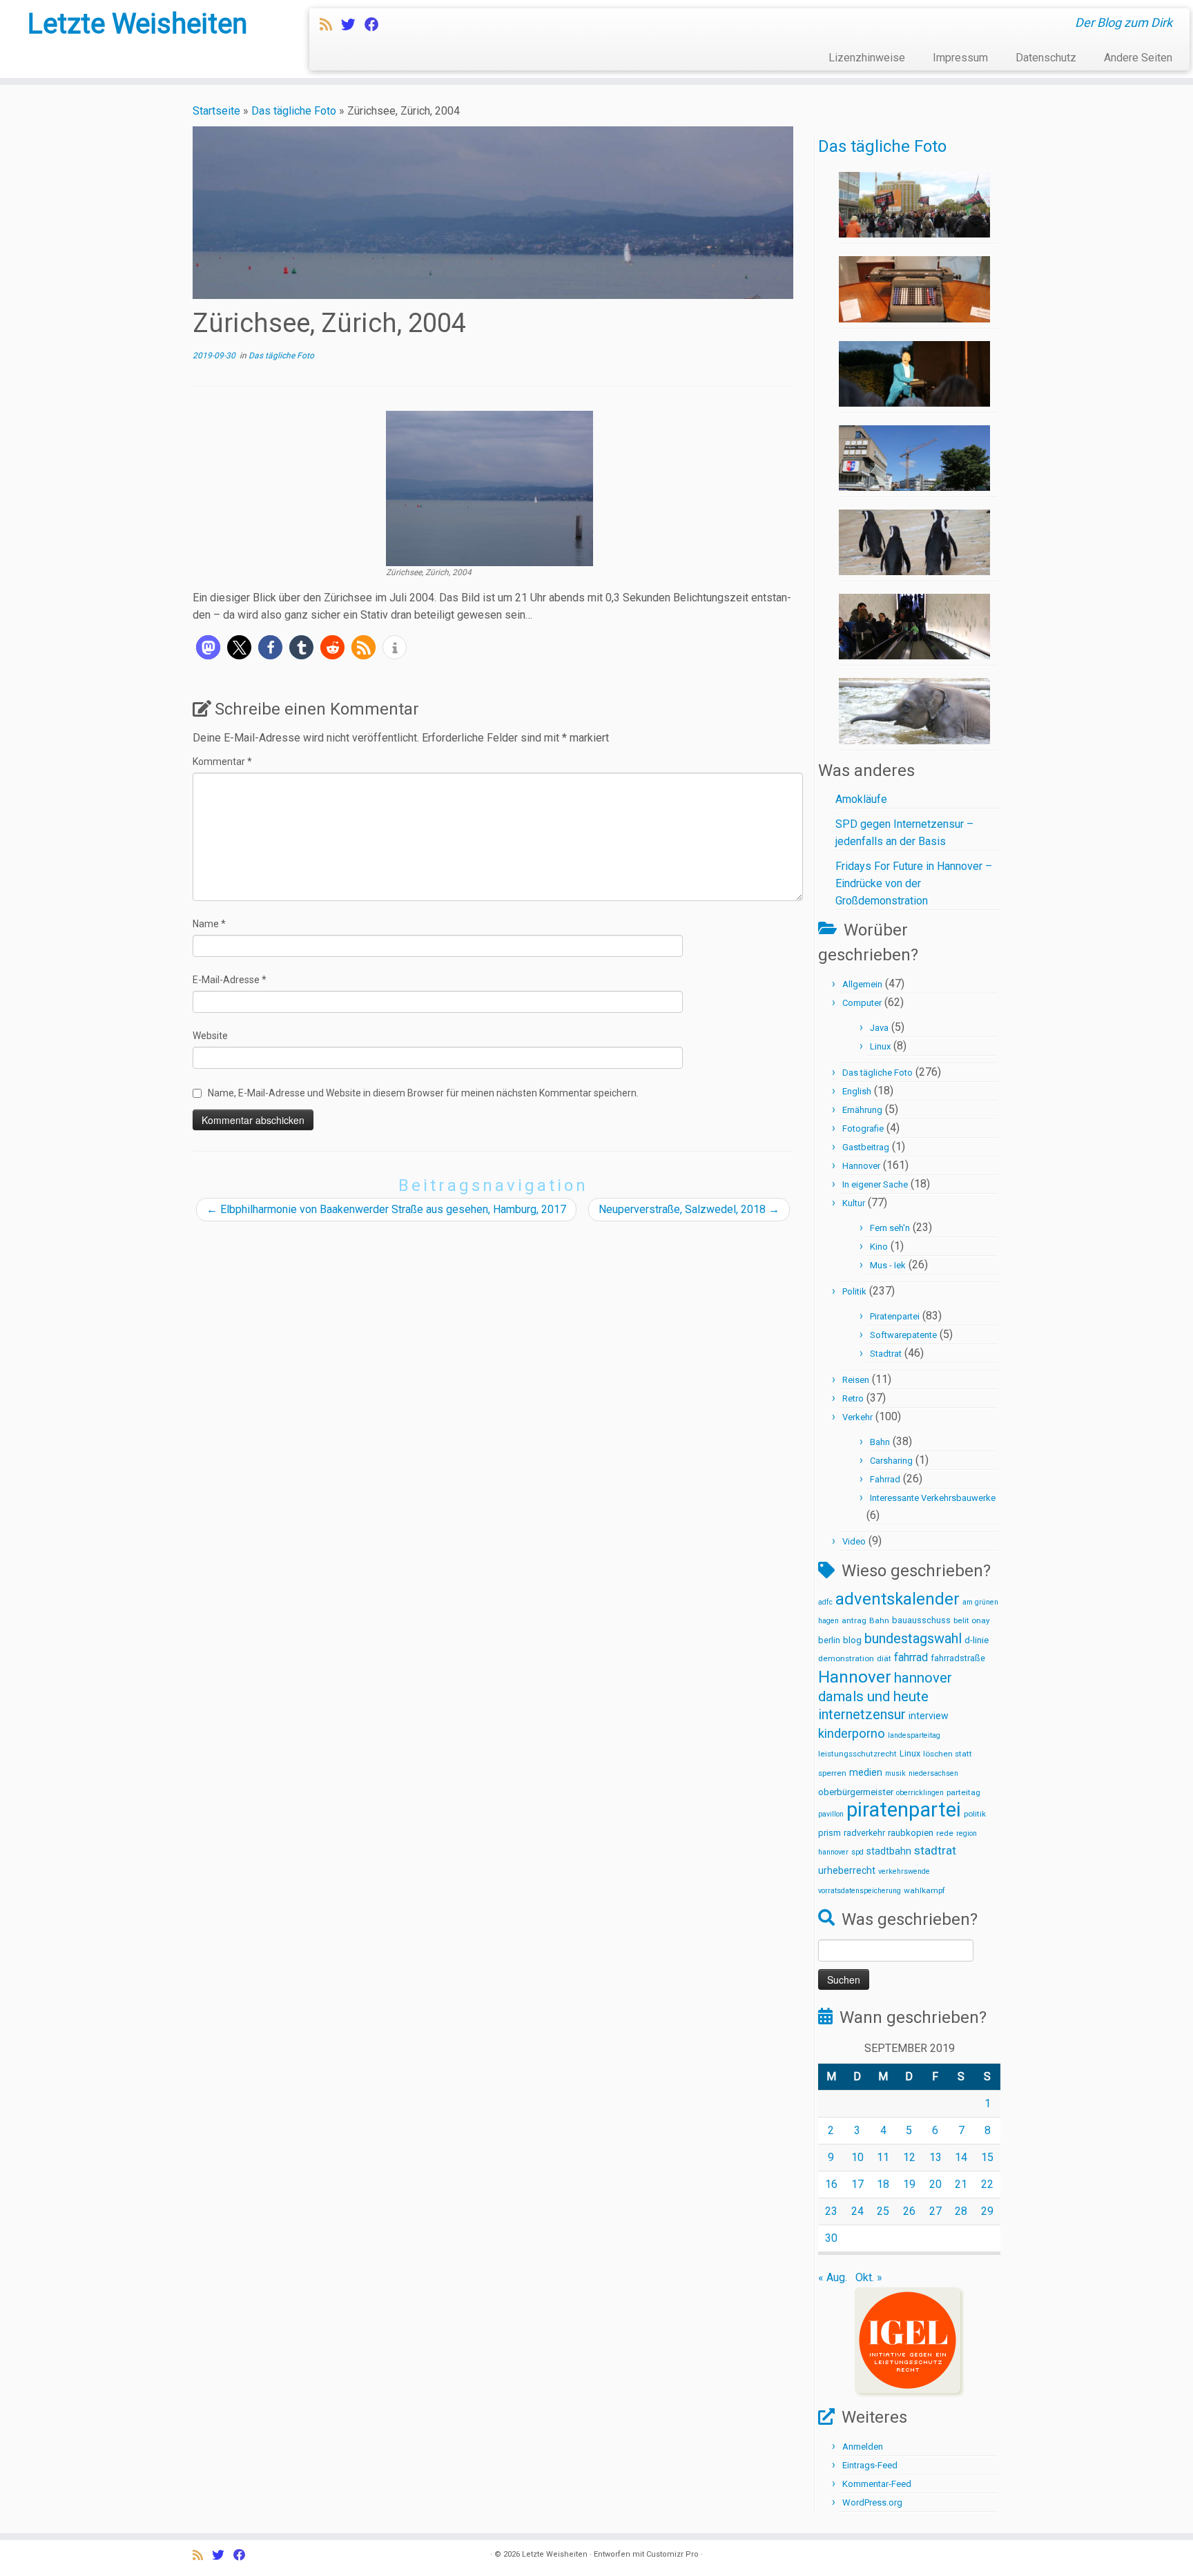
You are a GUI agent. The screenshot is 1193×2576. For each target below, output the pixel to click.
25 (883, 2211)
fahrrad (911, 1657)
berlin (829, 1640)
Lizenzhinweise (867, 58)
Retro (853, 1398)
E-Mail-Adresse (230, 980)
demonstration (846, 1658)
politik (975, 1814)
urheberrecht (847, 1870)
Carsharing (891, 1461)
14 (961, 2157)
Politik (854, 1291)
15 (987, 2157)
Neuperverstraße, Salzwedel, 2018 (689, 1209)
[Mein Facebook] (376, 25)
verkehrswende (904, 1871)
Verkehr (857, 1417)
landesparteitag (914, 1735)
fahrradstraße (958, 1658)
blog (852, 1640)
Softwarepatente (903, 1335)
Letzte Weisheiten (137, 24)
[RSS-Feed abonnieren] (330, 25)
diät (884, 1658)
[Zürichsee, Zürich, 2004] (489, 488)
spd (857, 1852)
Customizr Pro (672, 2554)
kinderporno (852, 1734)
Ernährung (862, 1110)
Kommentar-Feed (877, 2484)
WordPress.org (872, 2502)
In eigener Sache (875, 1184)
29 (987, 2211)
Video (854, 1541)
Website (210, 1036)
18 (883, 2184)
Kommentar (222, 762)
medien (866, 1772)
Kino (879, 1247)
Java (879, 1028)
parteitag (963, 1792)
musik (895, 1773)
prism (830, 1833)
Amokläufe (861, 799)
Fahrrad (885, 1479)
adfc (825, 1602)
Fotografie (863, 1129)
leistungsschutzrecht (857, 1754)
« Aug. (833, 2277)
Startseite (216, 111)
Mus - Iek (888, 1265)
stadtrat (935, 1850)
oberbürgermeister (856, 1792)
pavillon (831, 1814)
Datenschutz (1046, 58)
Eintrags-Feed (870, 2465)
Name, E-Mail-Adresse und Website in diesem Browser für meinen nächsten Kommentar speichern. (423, 1093)
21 (961, 2184)
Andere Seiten (1138, 58)
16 (831, 2184)
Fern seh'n (890, 1228)
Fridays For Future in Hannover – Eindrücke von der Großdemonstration (914, 883)
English (857, 1091)
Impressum (960, 58)
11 (883, 2157)
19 (909, 2184)
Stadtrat (886, 1354)
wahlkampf (924, 1890)
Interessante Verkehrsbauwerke (933, 1498)
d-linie (977, 1640)
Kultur (854, 1203)
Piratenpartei (895, 1316)
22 (987, 2184)
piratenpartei (904, 1810)
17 (857, 2184)
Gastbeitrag (866, 1147)
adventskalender (898, 1599)
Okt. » (869, 2277)
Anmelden (863, 2447)
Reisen (856, 1380)
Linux (880, 1046)
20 (935, 2184)
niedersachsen (933, 1773)
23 (831, 2211)
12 (909, 2157)
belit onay (972, 1620)
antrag (854, 1620)
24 (857, 2211)
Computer (862, 1003)
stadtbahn (889, 1851)
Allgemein (862, 984)
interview (929, 1716)
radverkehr (864, 1833)
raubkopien (911, 1833)
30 (831, 2238)
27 (935, 2211)
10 (857, 2157)
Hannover (861, 1166)
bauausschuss (921, 1620)
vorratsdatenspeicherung (860, 1891)
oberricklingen (920, 1793)
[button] (208, 647)
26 (909, 2211)
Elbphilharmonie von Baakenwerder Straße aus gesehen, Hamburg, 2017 (386, 1209)
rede (945, 1833)
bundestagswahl (913, 1639)
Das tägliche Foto (294, 111)
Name (209, 924)
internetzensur (862, 1715)
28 (961, 2211)
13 (935, 2157)
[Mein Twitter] (353, 25)
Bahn (880, 1442)
